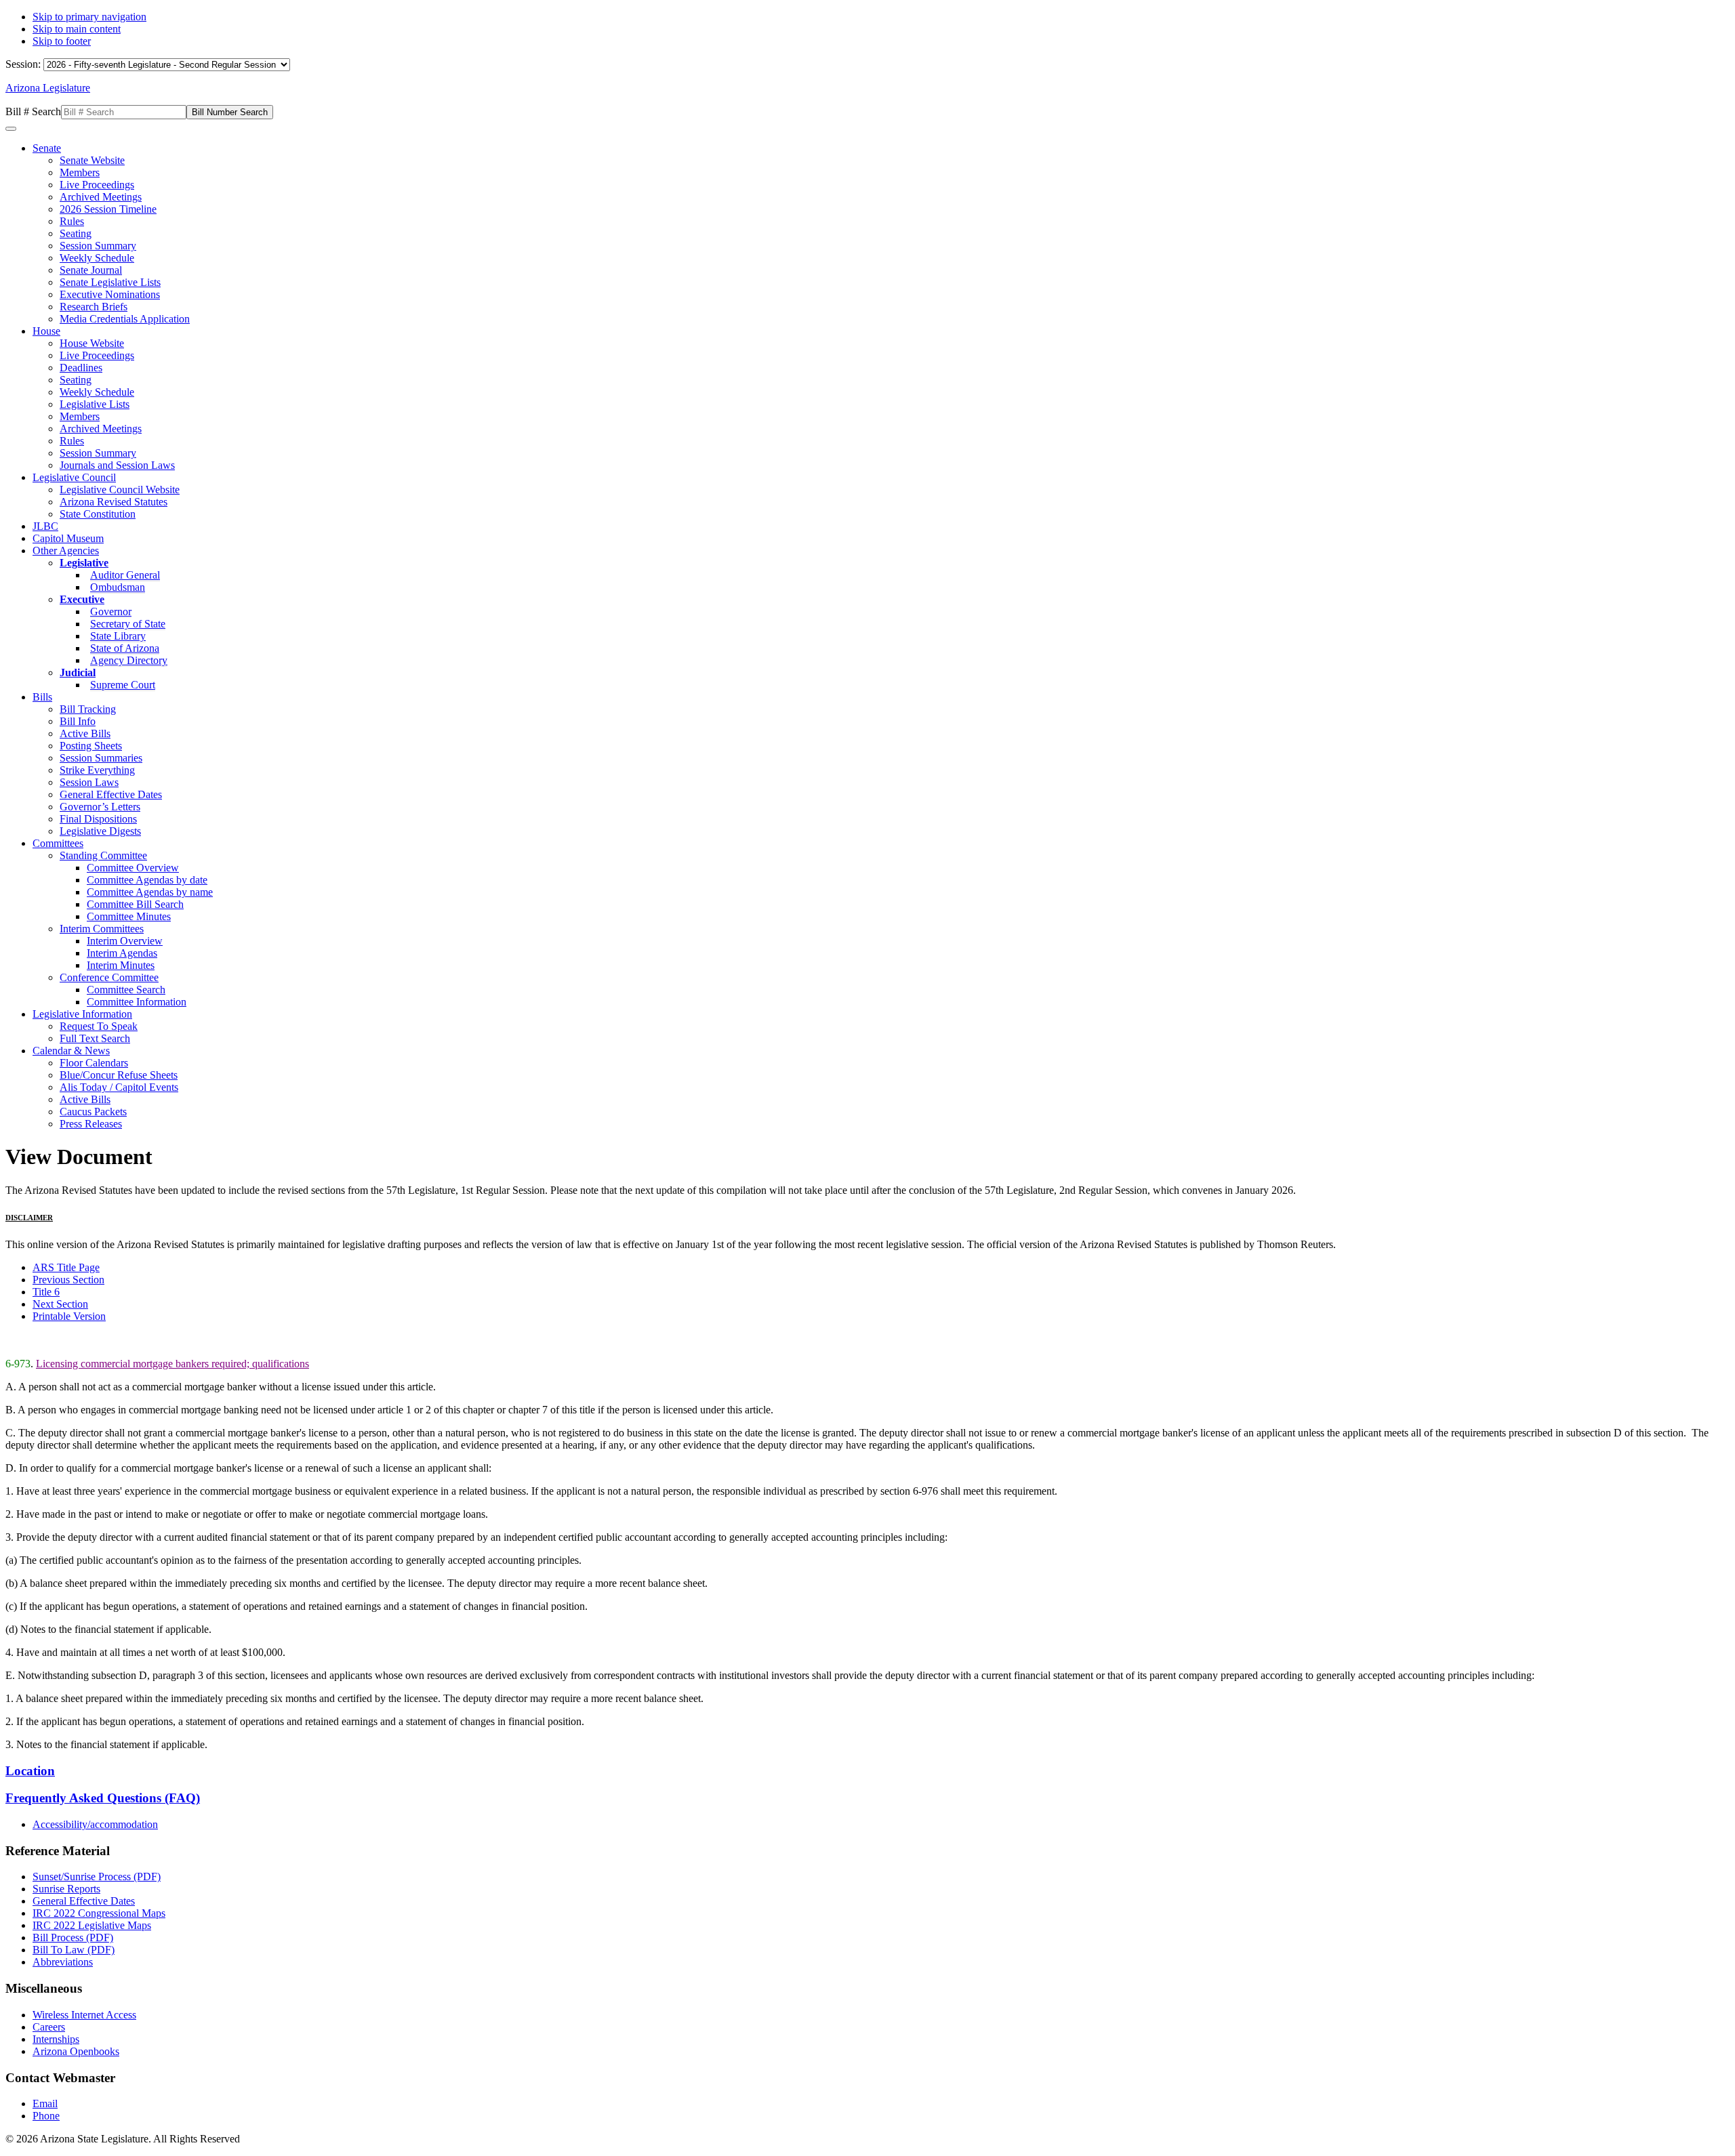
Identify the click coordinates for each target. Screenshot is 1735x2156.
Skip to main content (77, 29)
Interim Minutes (121, 965)
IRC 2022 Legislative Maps (92, 1925)
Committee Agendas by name (150, 892)
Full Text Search (95, 1038)
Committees (58, 843)
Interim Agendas (122, 953)
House (46, 331)
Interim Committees (102, 929)
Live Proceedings (97, 185)
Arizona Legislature (48, 88)
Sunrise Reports (66, 1889)
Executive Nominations (110, 294)
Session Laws (89, 782)
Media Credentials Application (125, 319)
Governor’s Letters (100, 807)
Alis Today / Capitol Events (119, 1087)
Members (80, 172)
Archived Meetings (101, 197)
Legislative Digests (100, 831)
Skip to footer (62, 41)
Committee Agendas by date (147, 880)
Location (30, 1771)
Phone (46, 2116)
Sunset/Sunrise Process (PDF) (97, 1877)
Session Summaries (101, 758)
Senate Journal (91, 270)
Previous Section (68, 1280)
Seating (76, 233)
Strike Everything (97, 770)
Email (45, 2103)
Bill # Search (33, 111)
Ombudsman (118, 587)
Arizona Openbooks (76, 2051)
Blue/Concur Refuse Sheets (119, 1075)
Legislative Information (82, 1014)
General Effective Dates (111, 794)
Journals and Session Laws (117, 465)
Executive (82, 599)
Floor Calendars (94, 1063)
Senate (47, 148)
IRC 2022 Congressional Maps (99, 1913)
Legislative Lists (95, 404)
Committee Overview (133, 868)
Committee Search (126, 990)
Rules (72, 221)
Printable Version (69, 1316)
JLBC (45, 526)
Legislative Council (74, 477)
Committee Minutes (129, 916)
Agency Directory (129, 660)
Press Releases (91, 1124)
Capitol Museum (68, 538)
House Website (92, 343)
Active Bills (85, 733)
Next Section (60, 1304)
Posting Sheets (91, 746)
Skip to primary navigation (89, 17)
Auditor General (125, 575)
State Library (118, 636)
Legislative (84, 563)
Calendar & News (71, 1051)
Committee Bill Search (135, 904)
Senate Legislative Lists (110, 282)
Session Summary (98, 246)
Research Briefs (94, 307)
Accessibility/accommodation (95, 1824)
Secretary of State (128, 624)
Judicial (78, 672)
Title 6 (46, 1292)
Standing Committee (103, 855)
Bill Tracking (88, 709)
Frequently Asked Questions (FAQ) (103, 1798)
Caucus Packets (93, 1112)
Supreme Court (123, 685)
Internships (56, 2039)
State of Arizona (125, 648)
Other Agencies (66, 551)
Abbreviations (63, 1962)
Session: (24, 64)
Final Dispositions (98, 819)
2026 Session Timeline (108, 209)
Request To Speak (99, 1026)
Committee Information (137, 1002)
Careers (49, 2027)
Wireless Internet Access (84, 2015)
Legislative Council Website (120, 490)
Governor (111, 611)
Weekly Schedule (97, 258)
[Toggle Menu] (11, 129)
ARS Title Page (66, 1267)
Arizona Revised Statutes (114, 502)
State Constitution (98, 514)
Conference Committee (109, 977)
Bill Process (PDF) (73, 1937)
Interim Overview (125, 941)
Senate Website (92, 160)
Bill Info (78, 721)
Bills (42, 697)
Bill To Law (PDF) (74, 1950)
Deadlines (81, 368)
